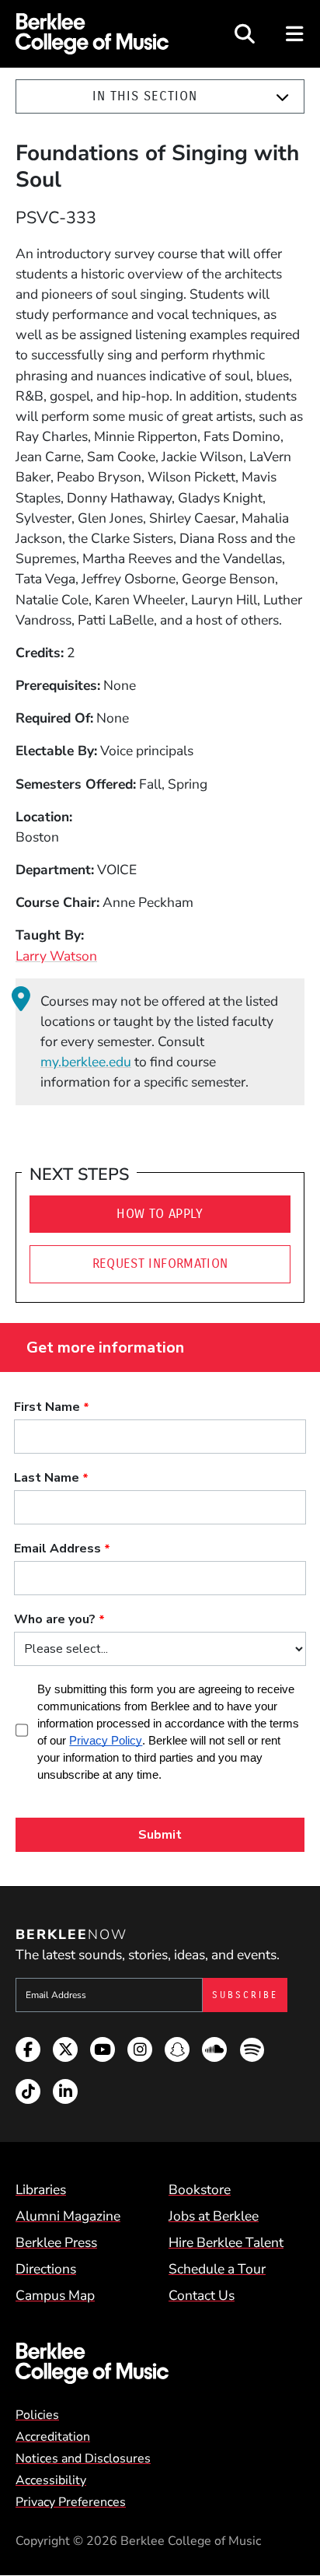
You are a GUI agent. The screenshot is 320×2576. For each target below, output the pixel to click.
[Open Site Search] (245, 34)
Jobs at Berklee (214, 2216)
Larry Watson (56, 956)
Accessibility (51, 2480)
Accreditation (53, 2437)
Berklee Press (56, 2242)
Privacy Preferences (71, 2502)
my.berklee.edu (86, 1062)
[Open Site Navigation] (296, 34)
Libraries (41, 2189)
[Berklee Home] (160, 2363)
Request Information (160, 1263)
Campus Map (55, 2295)
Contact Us (202, 2295)
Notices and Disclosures (83, 2459)
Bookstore (200, 2189)
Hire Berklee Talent (226, 2242)
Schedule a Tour (217, 2269)
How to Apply (160, 1214)
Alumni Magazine (68, 2216)
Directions (46, 2269)
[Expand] (282, 97)
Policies (37, 2415)
